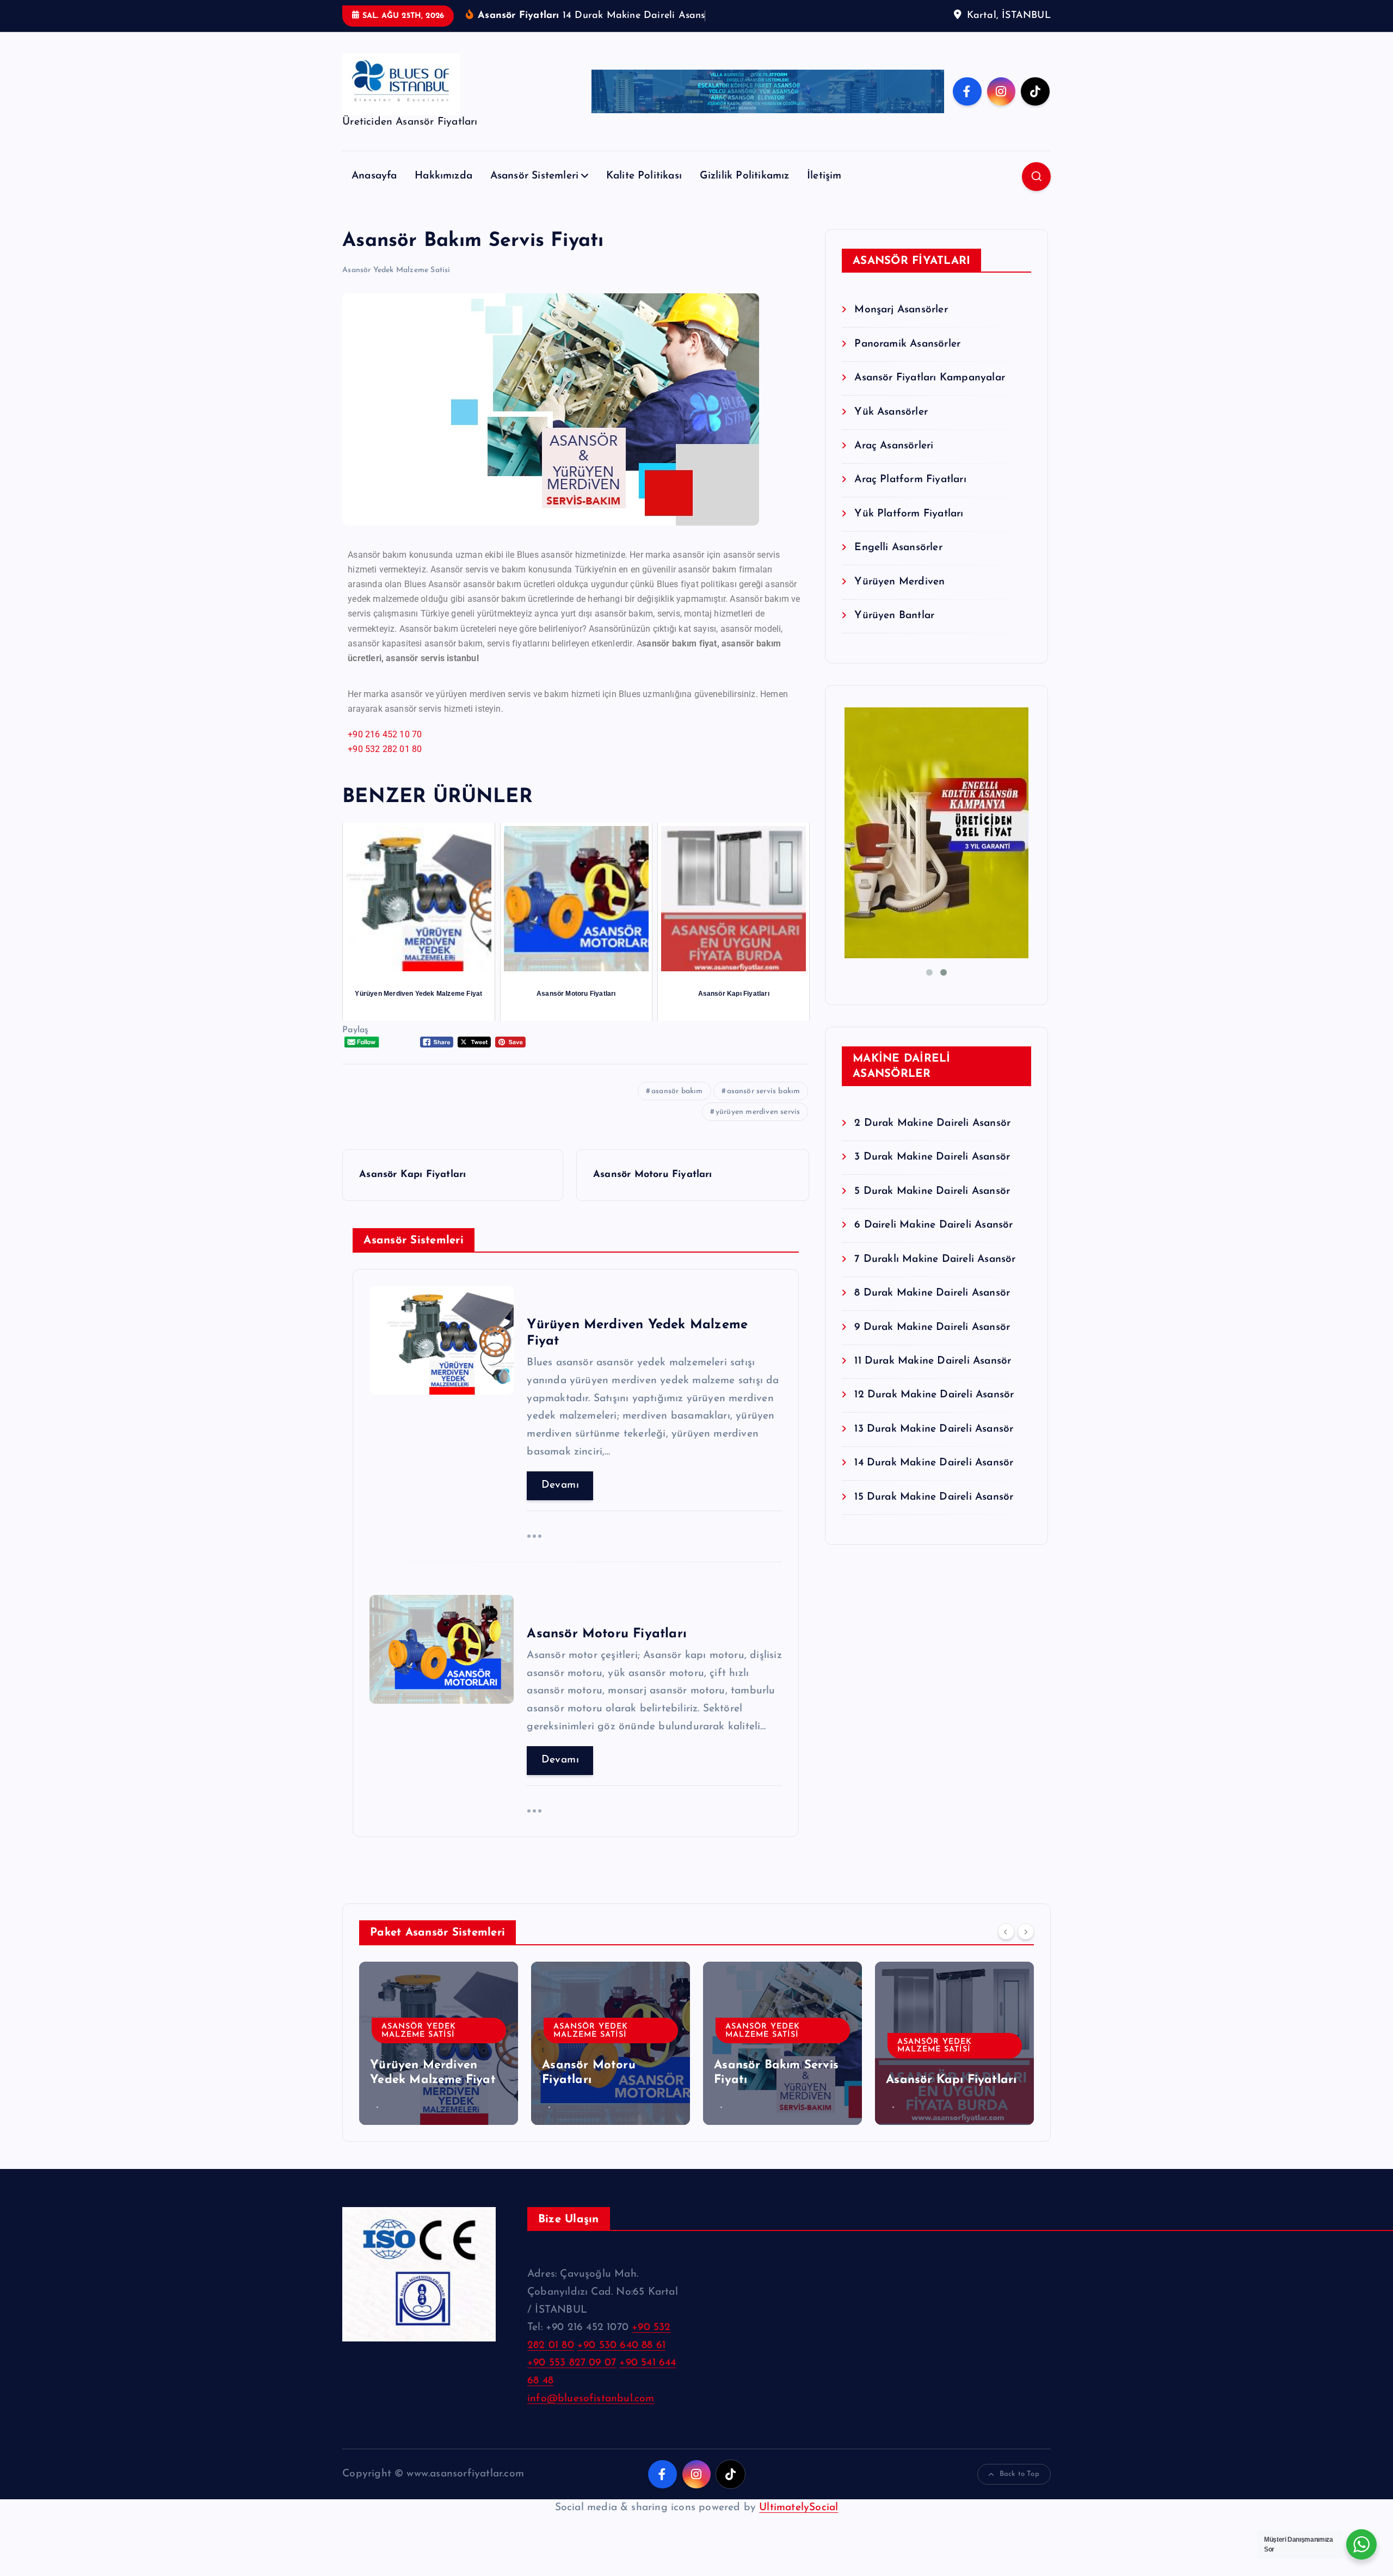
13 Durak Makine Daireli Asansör (934, 1429)
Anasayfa (374, 176)
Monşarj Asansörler (901, 310)
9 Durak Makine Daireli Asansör (932, 1327)
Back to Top (1019, 2474)
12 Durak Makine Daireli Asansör (934, 1395)
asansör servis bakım (764, 1091)
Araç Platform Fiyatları (910, 480)
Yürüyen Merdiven (899, 582)
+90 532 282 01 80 (385, 749)
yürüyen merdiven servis (758, 1112)
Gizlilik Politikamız (745, 176)
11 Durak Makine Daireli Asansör (933, 1361)
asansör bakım (677, 1091)
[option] (439, 2043)
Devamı (560, 1485)
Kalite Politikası (644, 176)
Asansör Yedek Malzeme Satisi (396, 270)
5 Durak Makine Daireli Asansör (932, 1191)
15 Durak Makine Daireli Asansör (934, 1497)
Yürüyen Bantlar (894, 616)
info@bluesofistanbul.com (591, 2399)
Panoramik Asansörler (907, 344)
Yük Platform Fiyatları (909, 514)
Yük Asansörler (891, 412)
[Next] (1026, 1931)
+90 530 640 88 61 (621, 2346)
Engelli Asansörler (898, 548)
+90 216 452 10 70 (385, 734)
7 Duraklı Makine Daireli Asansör (935, 1259)
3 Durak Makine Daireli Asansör (932, 1157)
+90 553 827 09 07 (572, 2363)
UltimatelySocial (799, 2508)
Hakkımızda (443, 176)
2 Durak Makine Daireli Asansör (932, 1123)
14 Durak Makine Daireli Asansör (934, 1463)
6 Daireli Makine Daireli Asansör (933, 1225)
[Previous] (1006, 1931)
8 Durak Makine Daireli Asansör (932, 1293)
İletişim (824, 176)
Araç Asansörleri (894, 446)
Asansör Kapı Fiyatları (951, 2080)
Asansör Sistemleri (534, 176)
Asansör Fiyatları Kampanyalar (930, 378)
